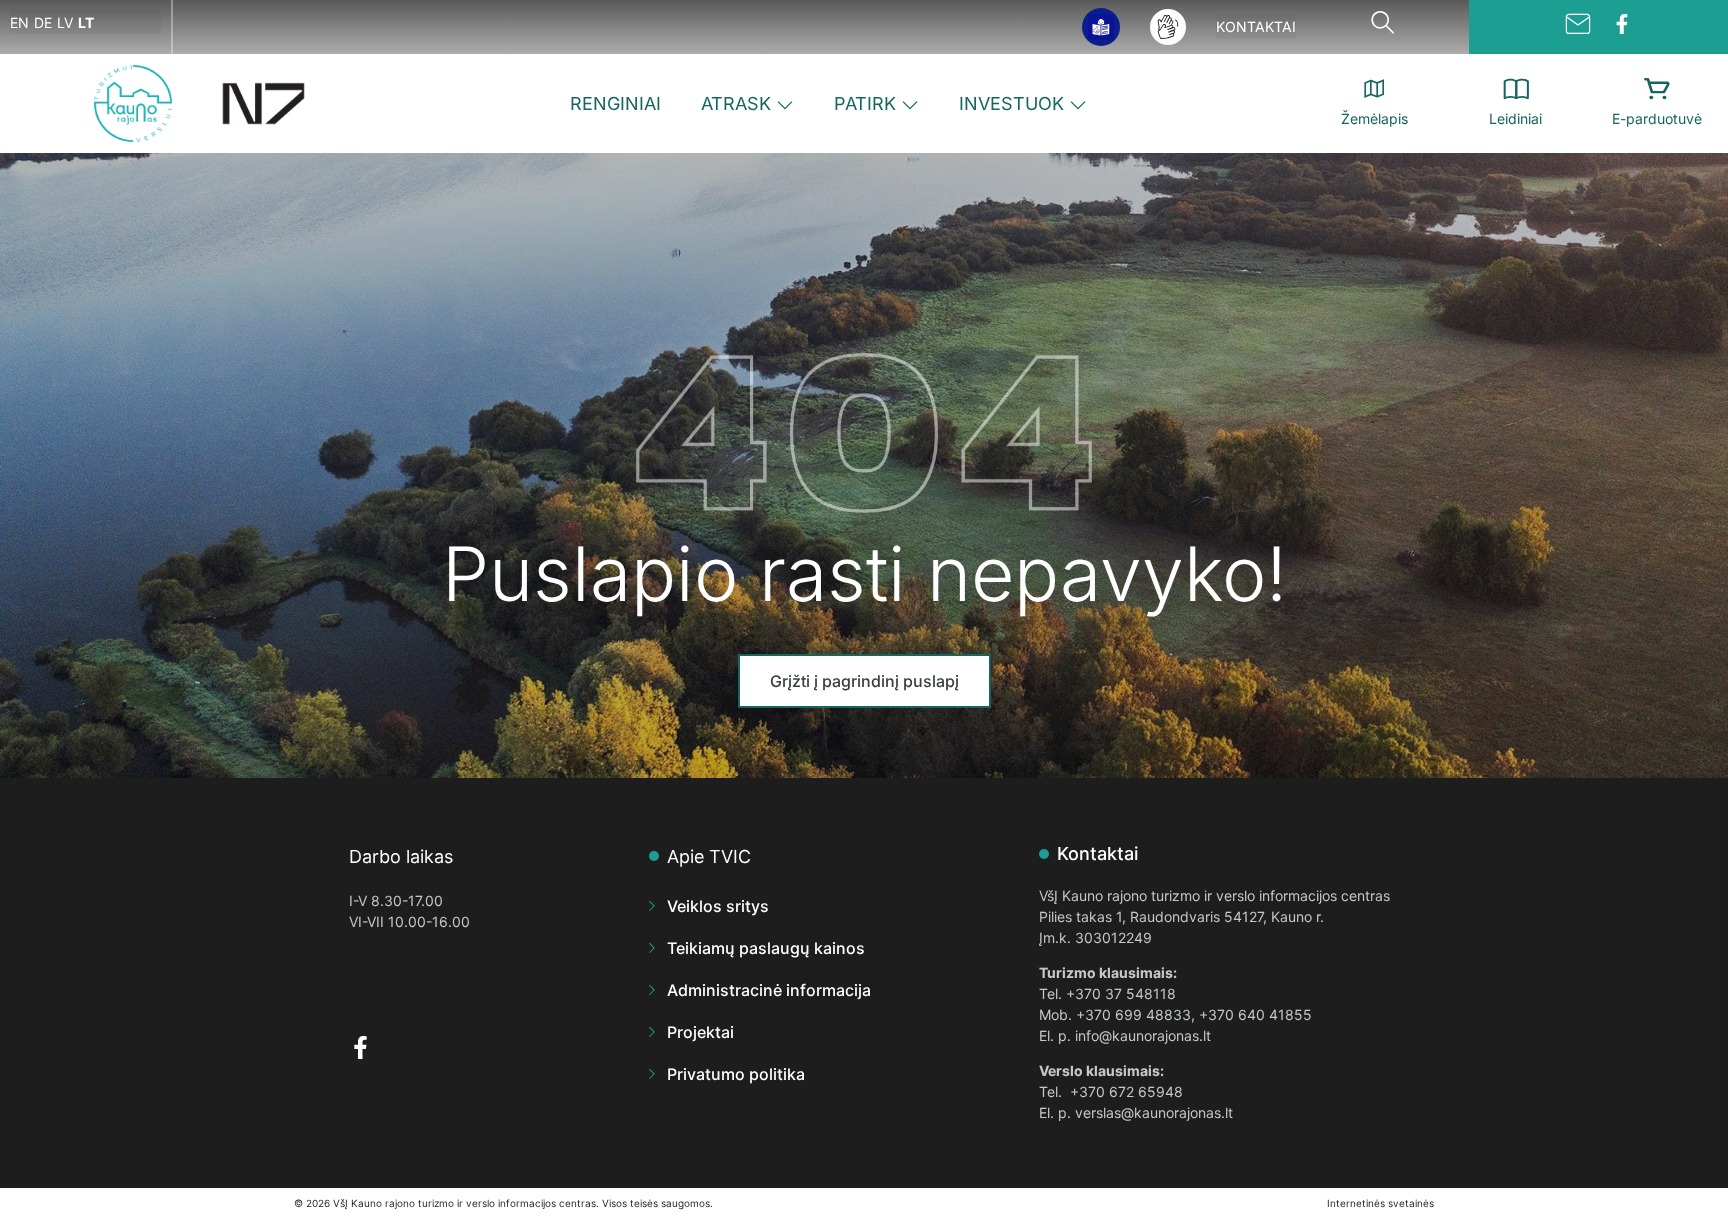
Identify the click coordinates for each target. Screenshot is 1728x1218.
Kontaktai (1256, 26)
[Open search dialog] (1382, 27)
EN (19, 22)
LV (65, 22)
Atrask (736, 103)
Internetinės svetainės (1380, 1203)
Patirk (865, 103)
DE (43, 22)
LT (86, 22)
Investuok (1011, 103)
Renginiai (615, 103)
